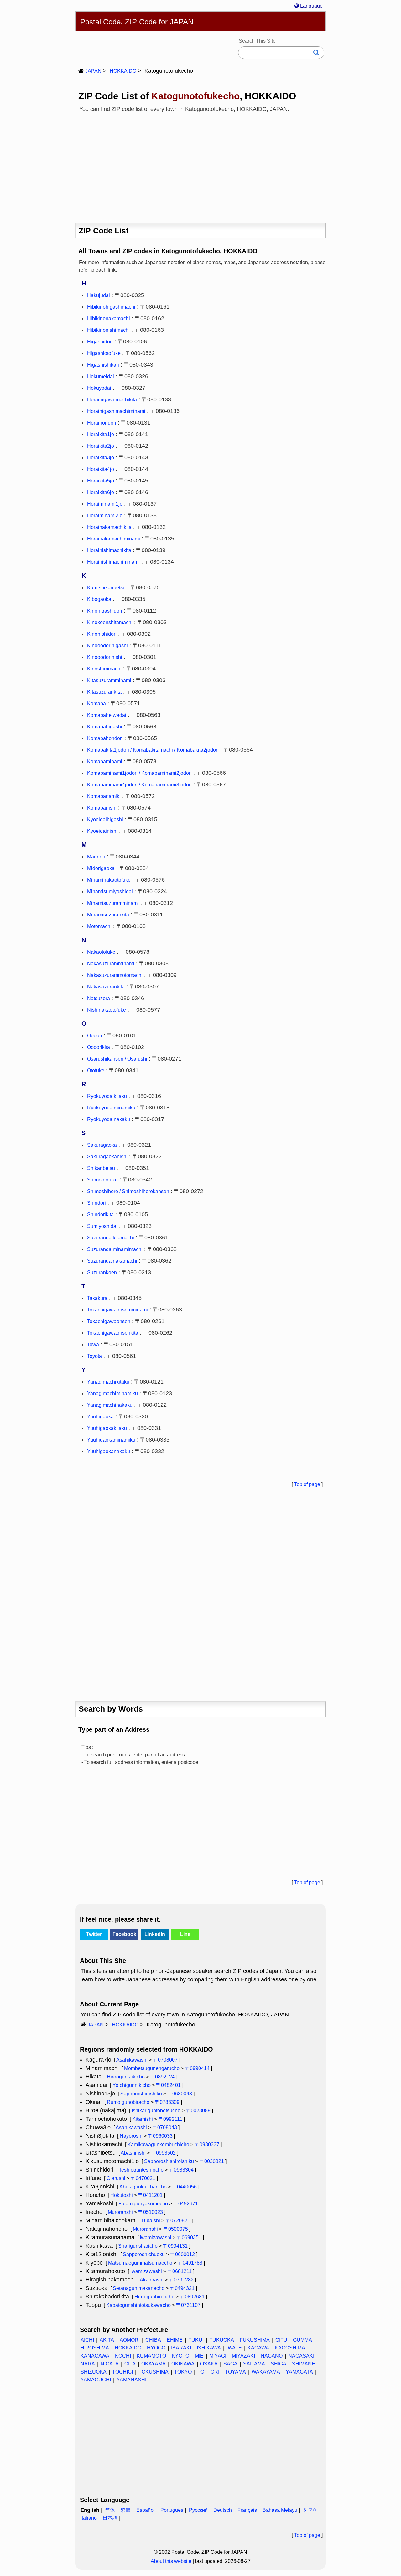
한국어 (310, 2510)
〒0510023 (151, 2212)
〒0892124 (162, 2077)
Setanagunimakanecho (139, 2288)
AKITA (107, 2340)
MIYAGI (218, 2356)
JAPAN (93, 71)
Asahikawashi (132, 2060)
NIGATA (110, 2364)
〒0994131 (175, 2246)
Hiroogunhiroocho (154, 2297)
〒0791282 (181, 2280)
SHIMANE (304, 2364)
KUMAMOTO (151, 2356)
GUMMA (302, 2340)
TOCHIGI (122, 2372)
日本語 (110, 2518)
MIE (199, 2356)
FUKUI (196, 2340)
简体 (110, 2510)
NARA (88, 2364)
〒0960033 (160, 2136)
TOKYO (183, 2372)
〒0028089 (198, 2111)
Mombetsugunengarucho (152, 2068)
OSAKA (209, 2364)
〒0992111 (170, 2119)
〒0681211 (180, 2271)
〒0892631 (192, 2297)
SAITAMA (254, 2364)
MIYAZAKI (243, 2356)
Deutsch (223, 2510)
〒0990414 (197, 2068)
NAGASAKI (301, 2356)
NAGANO (272, 2356)
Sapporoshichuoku (144, 2254)
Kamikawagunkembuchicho (158, 2144)
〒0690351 (189, 2237)
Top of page (307, 1484)
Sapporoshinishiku (141, 2094)
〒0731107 (188, 2305)
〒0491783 (190, 2263)
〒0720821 (178, 2221)
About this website (171, 2561)
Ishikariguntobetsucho (156, 2111)
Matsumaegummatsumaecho (140, 2263)
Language (311, 6)
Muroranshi (120, 2212)
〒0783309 (167, 2102)
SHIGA (279, 2364)
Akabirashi (152, 2280)
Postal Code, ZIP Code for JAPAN (137, 22)
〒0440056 (184, 2187)
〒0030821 (212, 2161)
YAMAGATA (299, 2372)
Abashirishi (133, 2153)
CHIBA (153, 2340)
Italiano (89, 2518)
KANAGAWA (95, 2356)
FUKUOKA (222, 2340)
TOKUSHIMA (154, 2372)
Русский (198, 2510)
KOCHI (123, 2356)
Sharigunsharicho (138, 2246)
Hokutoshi (122, 2195)
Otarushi (116, 2178)
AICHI (87, 2340)
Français (247, 2510)
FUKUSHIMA (255, 2340)
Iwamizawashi (156, 2237)
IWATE (234, 2348)
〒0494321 (182, 2288)
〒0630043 (180, 2094)
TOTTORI (208, 2372)
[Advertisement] (200, 165)
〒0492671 (186, 2204)
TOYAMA (235, 2372)
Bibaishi (151, 2221)
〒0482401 (168, 2085)
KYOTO (180, 2356)
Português (172, 2510)
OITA (130, 2364)
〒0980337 (207, 2144)
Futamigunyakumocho (143, 2204)
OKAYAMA (154, 2364)
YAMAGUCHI (96, 2380)
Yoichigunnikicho (132, 2085)
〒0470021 (143, 2178)
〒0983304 (181, 2170)
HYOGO (156, 2348)
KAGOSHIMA (290, 2348)
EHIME (175, 2340)
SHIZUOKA (94, 2372)
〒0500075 (176, 2229)
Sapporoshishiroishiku (169, 2161)
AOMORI (130, 2340)
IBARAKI (181, 2348)
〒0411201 (150, 2195)
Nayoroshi (131, 2136)
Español (146, 2510)
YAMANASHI (131, 2380)
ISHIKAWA (209, 2348)
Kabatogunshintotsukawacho (138, 2305)
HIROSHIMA (95, 2348)
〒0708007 (165, 2060)
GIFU (281, 2340)
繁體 (126, 2510)
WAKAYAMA (266, 2372)
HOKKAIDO (123, 71)
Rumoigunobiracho (128, 2102)
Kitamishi (143, 2119)
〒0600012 (182, 2254)
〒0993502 (163, 2153)
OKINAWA (183, 2364)
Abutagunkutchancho (143, 2187)
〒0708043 (165, 2128)
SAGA (230, 2364)
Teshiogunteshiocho (141, 2170)
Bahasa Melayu (280, 2510)
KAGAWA (258, 2348)
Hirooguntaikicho (126, 2077)
